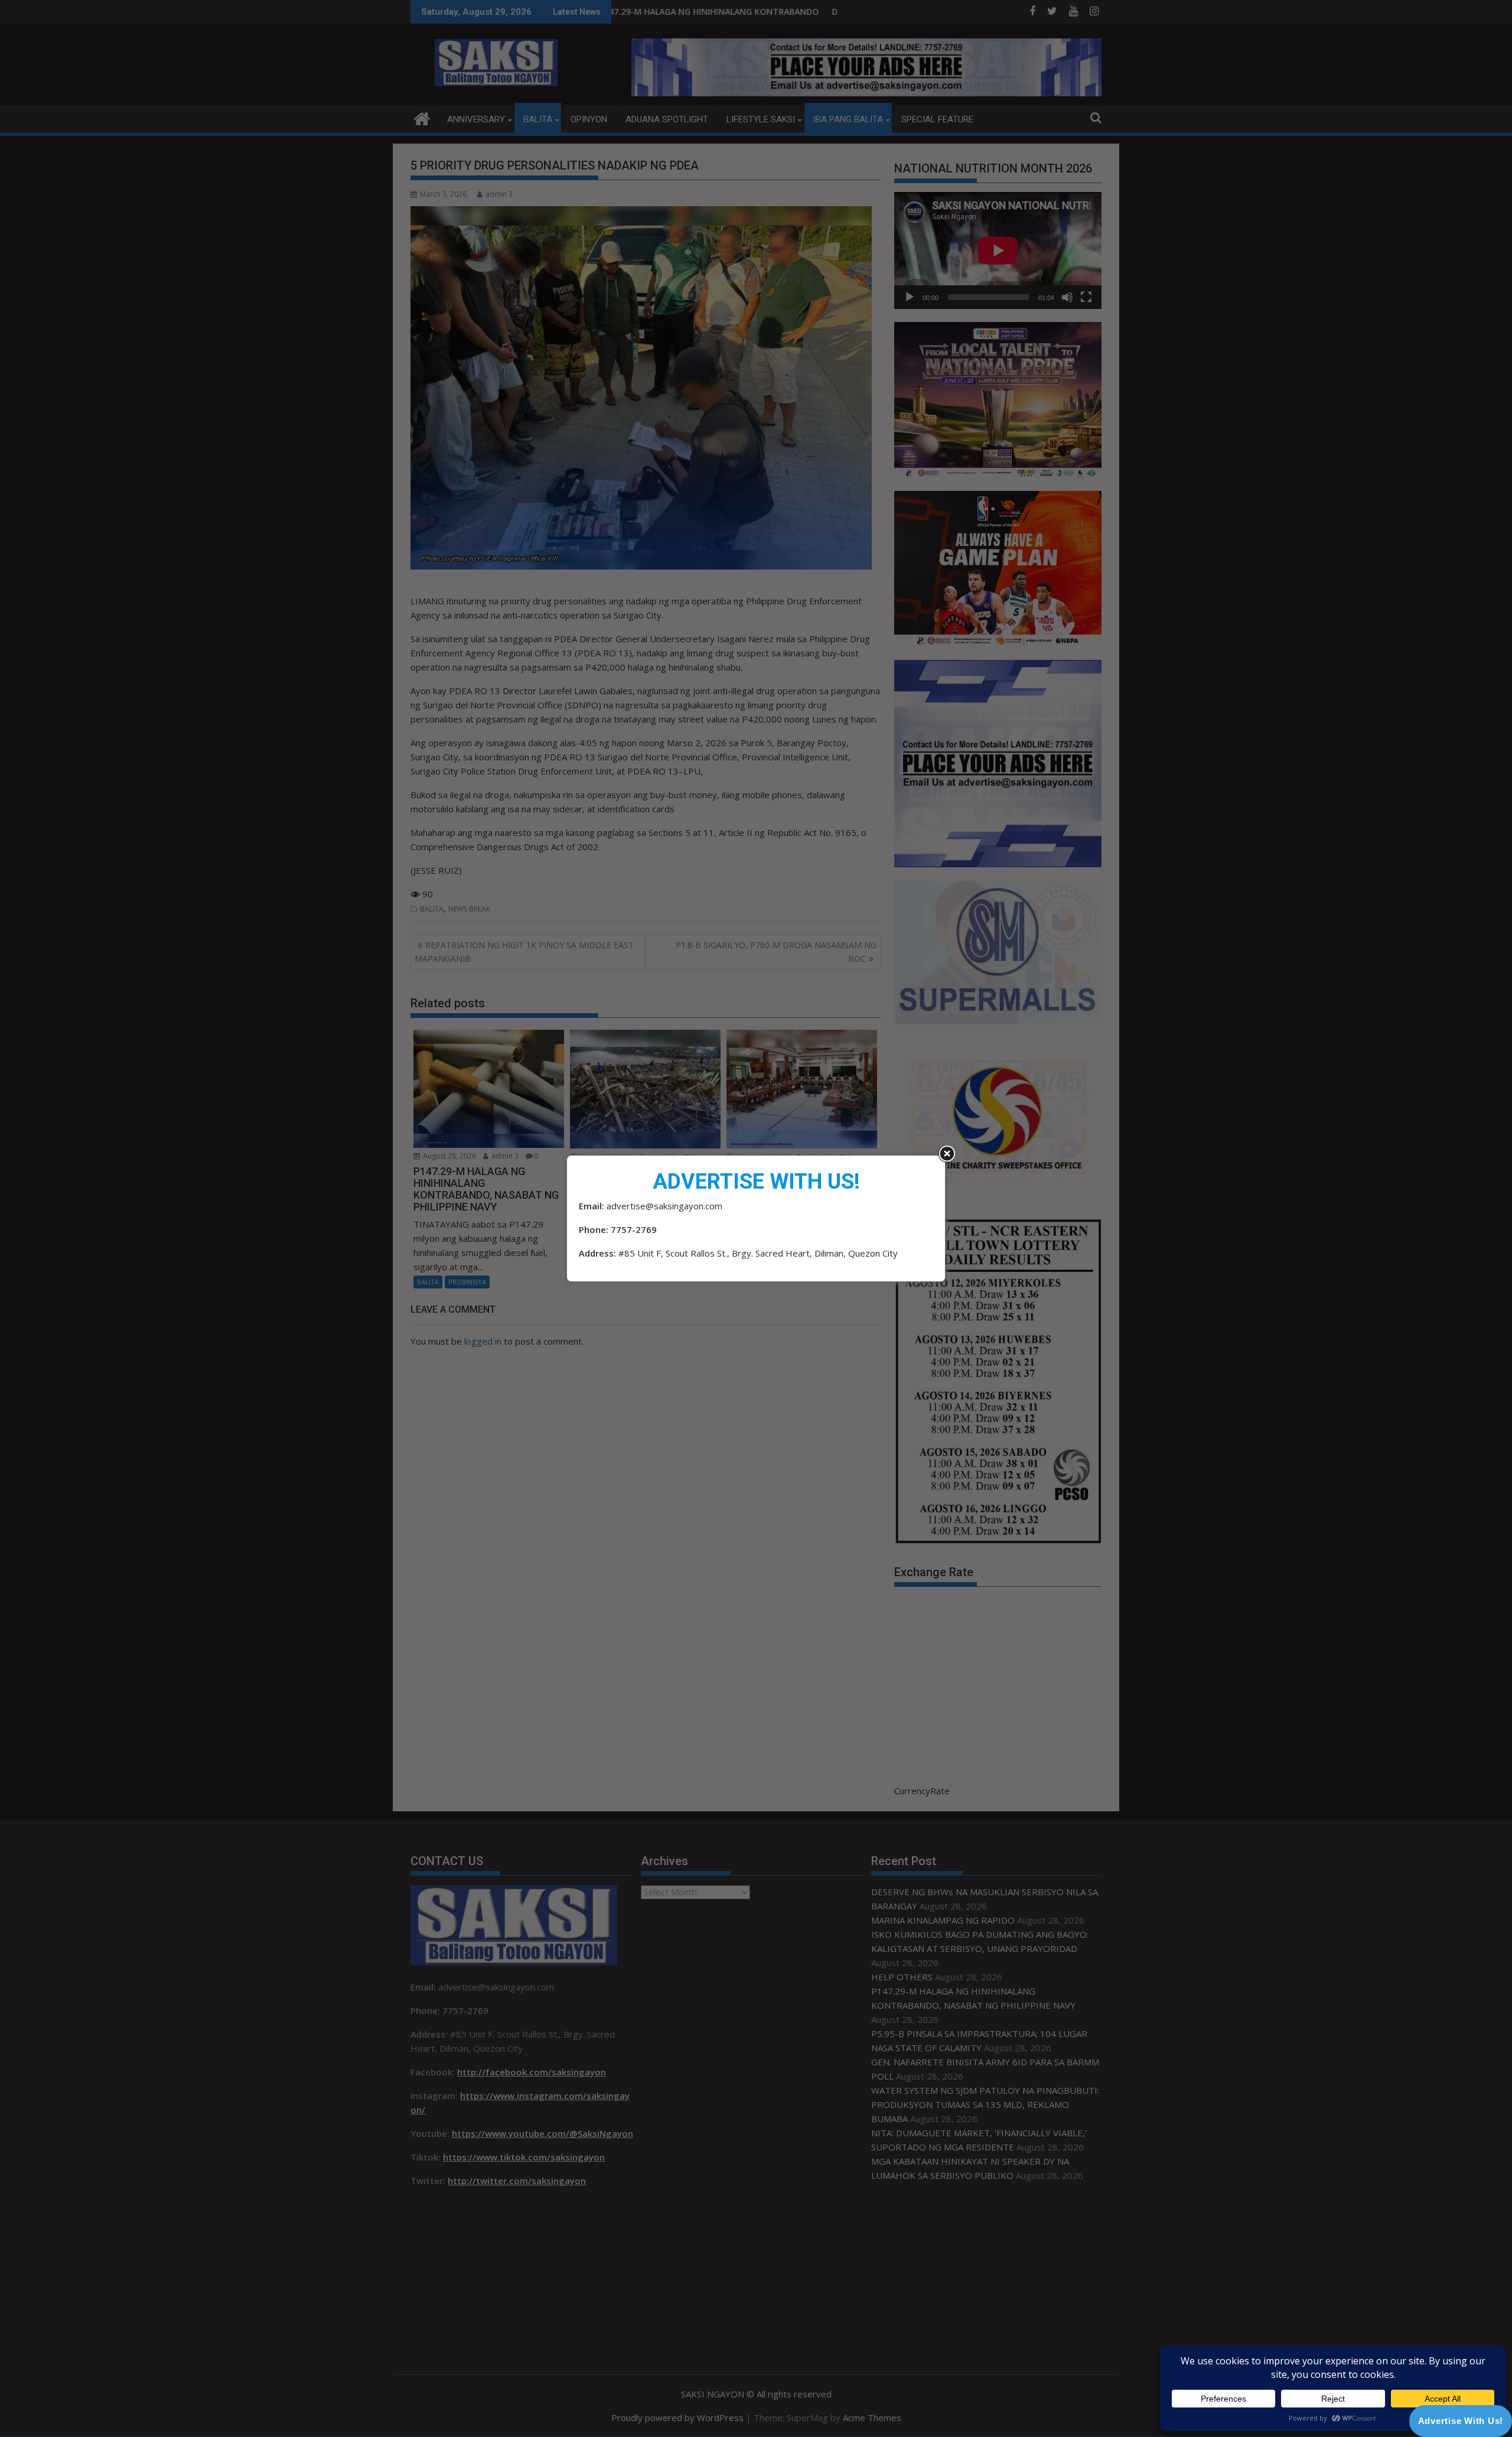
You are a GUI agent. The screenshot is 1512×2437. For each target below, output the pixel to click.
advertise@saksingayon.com (664, 1206)
